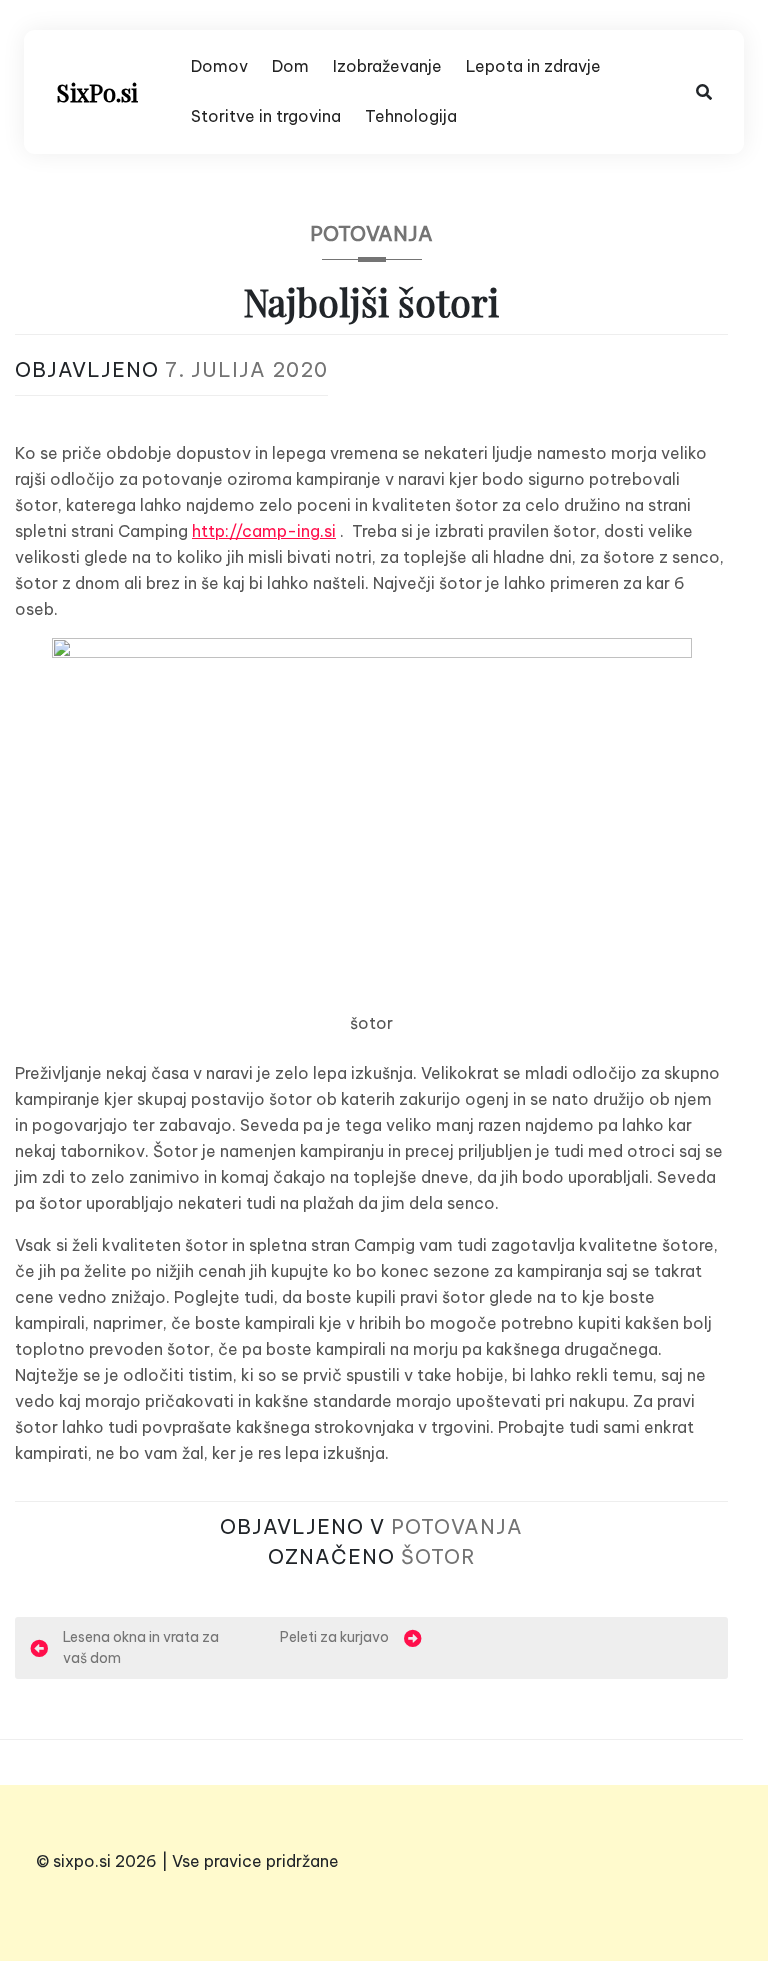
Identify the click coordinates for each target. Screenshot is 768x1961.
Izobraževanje (387, 66)
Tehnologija (411, 116)
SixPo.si (97, 92)
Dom (290, 66)
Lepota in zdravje (533, 66)
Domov (219, 66)
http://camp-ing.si (264, 531)
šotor (438, 1556)
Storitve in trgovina (266, 116)
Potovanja (371, 233)
